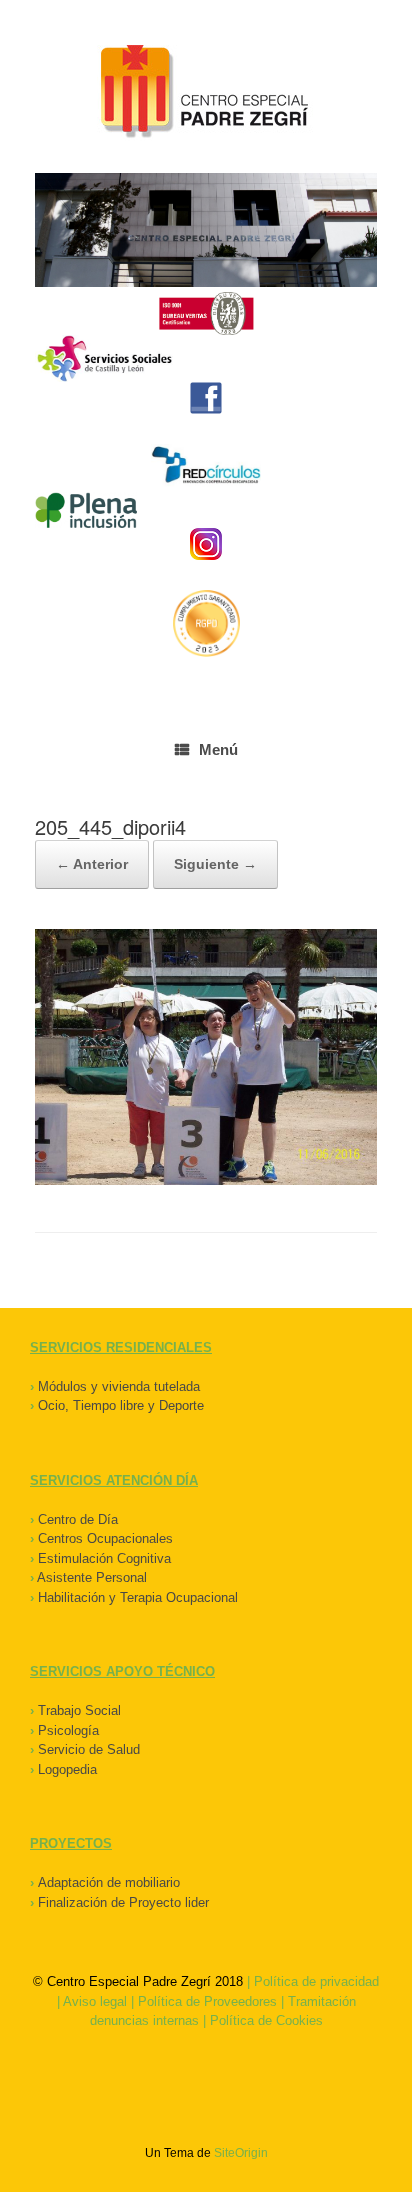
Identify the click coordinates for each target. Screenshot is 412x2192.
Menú (218, 749)
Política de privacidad (316, 1981)
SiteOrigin (241, 2153)
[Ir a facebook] (206, 398)
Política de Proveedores (207, 2001)
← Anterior (92, 864)
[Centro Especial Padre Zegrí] (206, 94)
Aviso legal (95, 2001)
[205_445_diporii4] (206, 1180)
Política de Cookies (266, 2020)
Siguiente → (215, 864)
